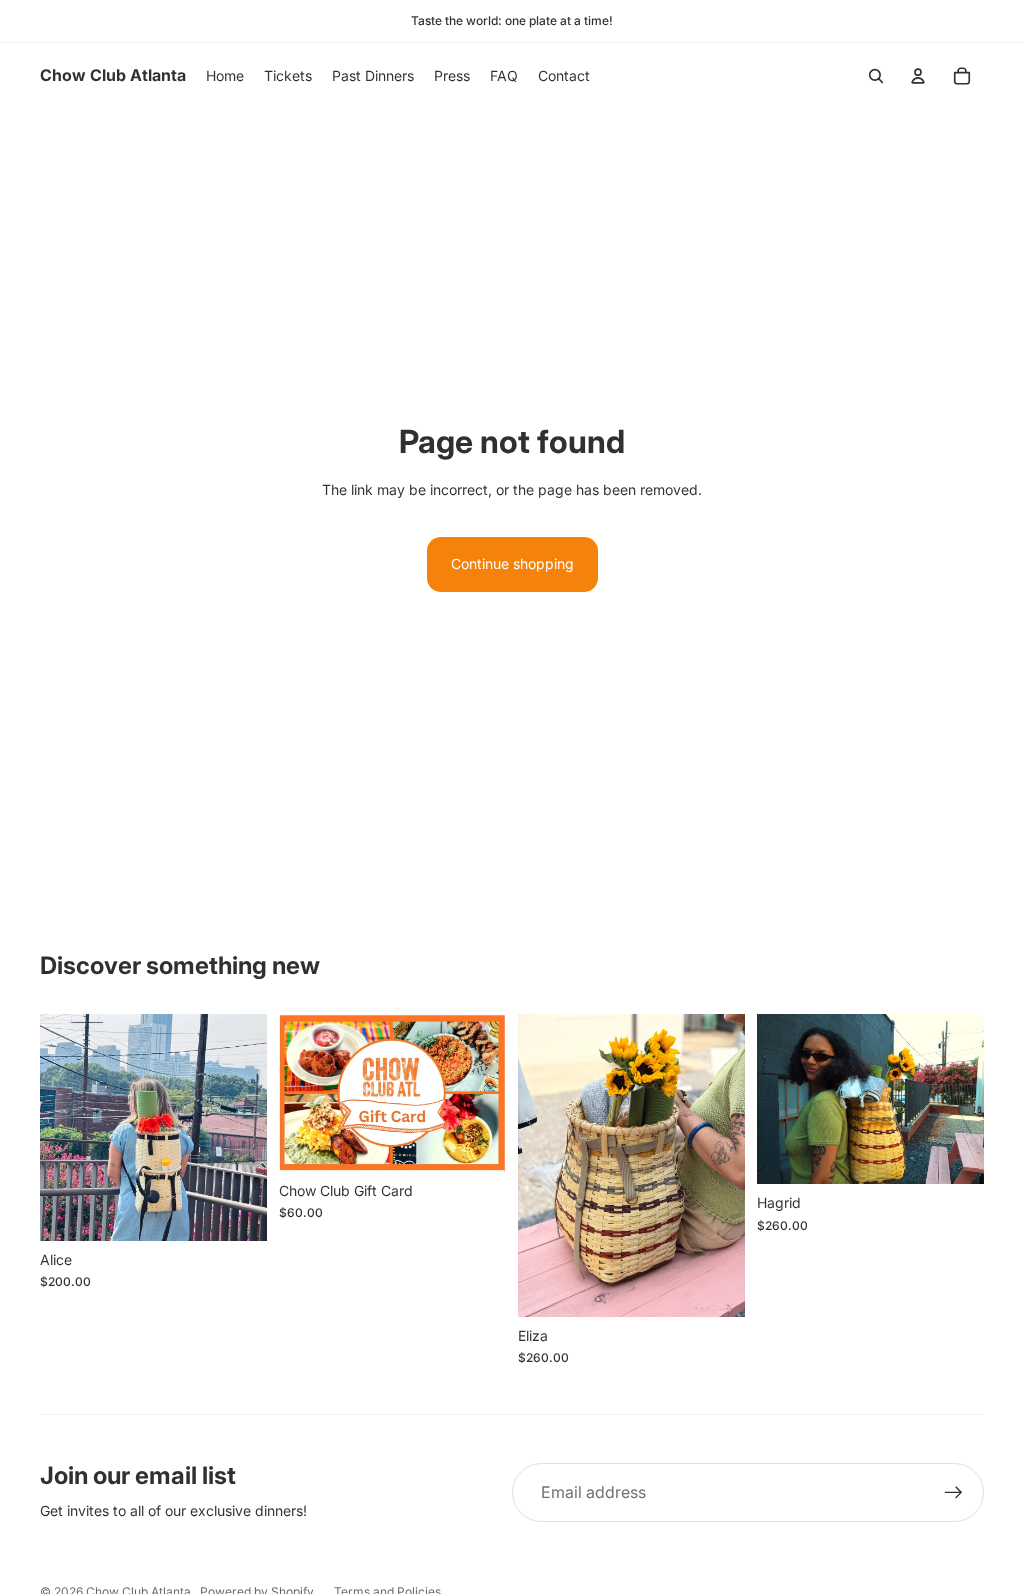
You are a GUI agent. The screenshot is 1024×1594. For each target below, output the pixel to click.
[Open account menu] (918, 76)
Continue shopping (512, 563)
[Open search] (876, 76)
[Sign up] (954, 1493)
